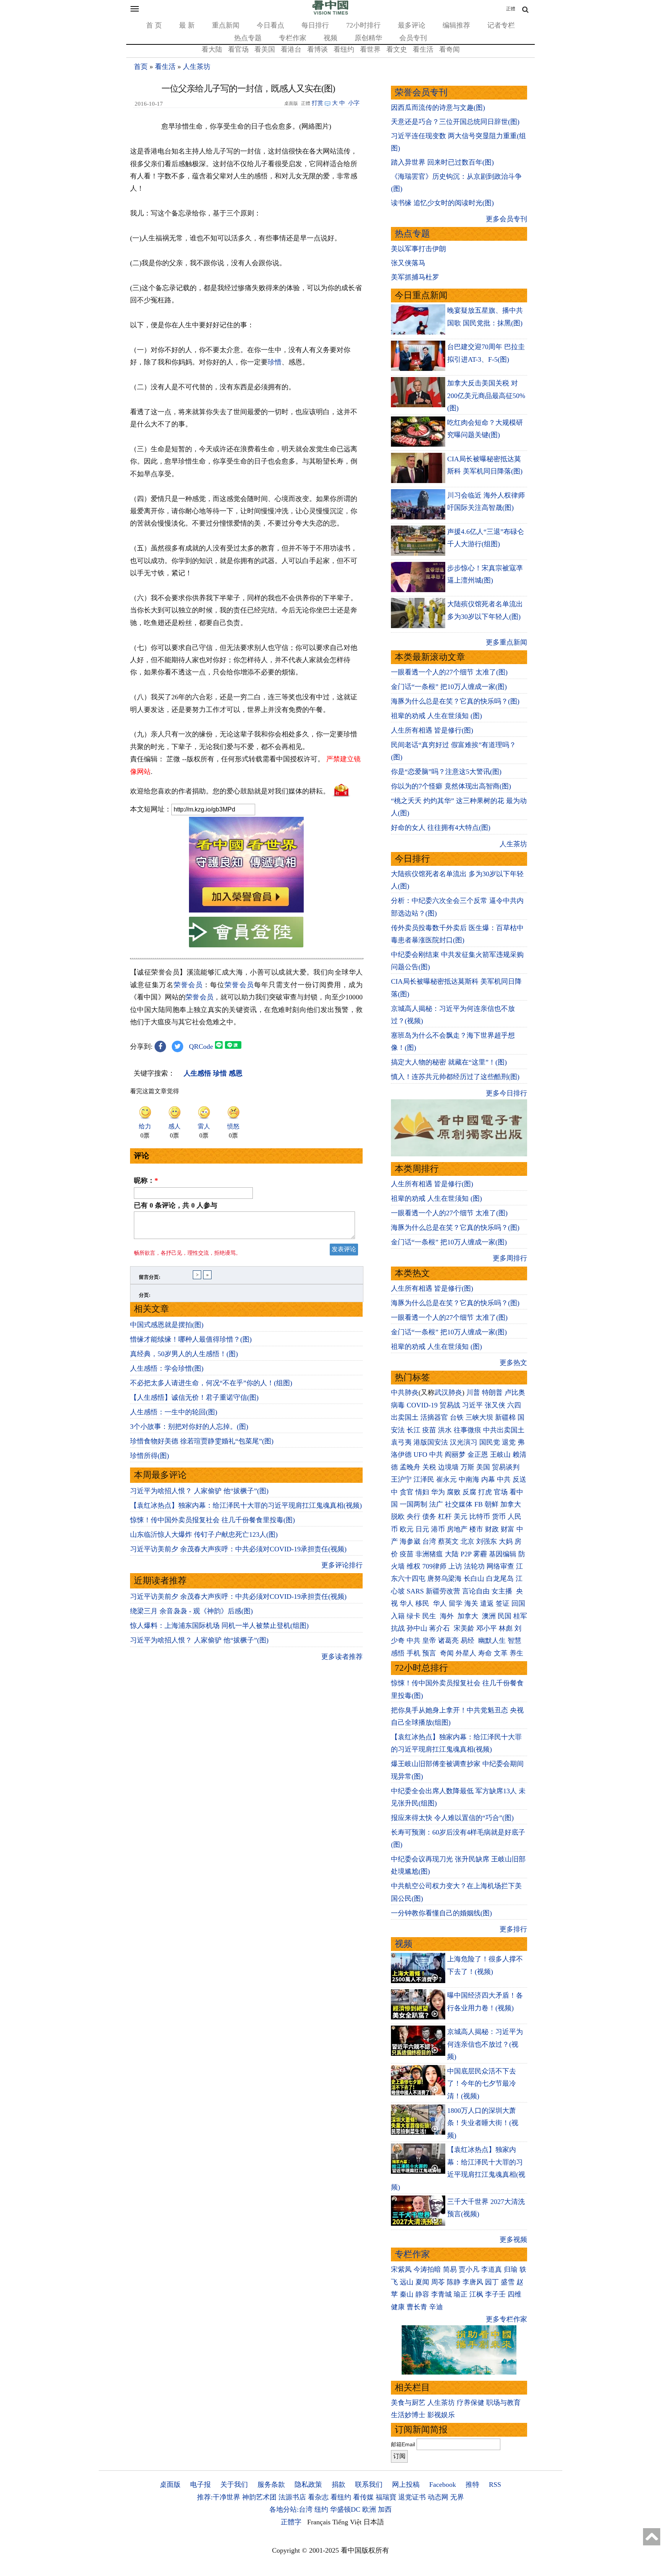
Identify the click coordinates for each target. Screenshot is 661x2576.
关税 (429, 1467)
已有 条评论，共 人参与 (176, 1205)
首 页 (154, 25)
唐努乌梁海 (444, 1579)
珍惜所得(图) (150, 1456)
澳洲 (489, 1616)
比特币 (480, 1517)
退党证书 (412, 2497)
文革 (501, 1653)
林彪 (506, 1628)
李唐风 (473, 2282)
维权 (414, 1566)
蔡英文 (448, 1541)
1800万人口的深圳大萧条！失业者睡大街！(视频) (483, 2123)
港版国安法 (431, 1442)
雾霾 (480, 1554)
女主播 (503, 1591)
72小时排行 (363, 25)
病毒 (398, 1405)
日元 (422, 1529)
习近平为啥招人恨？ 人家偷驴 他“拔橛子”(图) (199, 1491)
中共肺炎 (405, 1392)
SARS (415, 1591)
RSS (495, 2485)
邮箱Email (403, 2444)
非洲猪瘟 (429, 1554)
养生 (516, 1653)
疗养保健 (471, 2403)
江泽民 (424, 1479)
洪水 (445, 1430)
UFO (420, 1455)
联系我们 (369, 2485)
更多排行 (513, 1929)
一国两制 (414, 1504)
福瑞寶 (386, 2497)
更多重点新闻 (506, 642)
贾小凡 (469, 2269)
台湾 (429, 1541)
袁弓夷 (401, 1442)
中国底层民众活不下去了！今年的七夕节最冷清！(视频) (482, 2084)
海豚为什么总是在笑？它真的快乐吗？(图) (455, 701)
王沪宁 (401, 1479)
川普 (473, 1392)
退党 (509, 1442)
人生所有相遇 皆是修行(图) (432, 730)
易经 (468, 1641)
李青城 (441, 2294)
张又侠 (495, 1405)
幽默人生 (492, 1641)
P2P (466, 1554)
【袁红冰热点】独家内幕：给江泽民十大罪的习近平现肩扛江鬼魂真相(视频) (246, 1505)
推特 (472, 2485)
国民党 (490, 1442)
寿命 (485, 1653)
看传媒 (363, 2497)
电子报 (200, 2485)
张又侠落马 (408, 263)
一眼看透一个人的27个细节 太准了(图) (449, 672)
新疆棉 (505, 1417)
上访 (455, 1566)
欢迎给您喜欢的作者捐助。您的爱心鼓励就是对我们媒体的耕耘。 (230, 791)
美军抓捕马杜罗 (415, 277)
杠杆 (445, 1517)
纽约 (321, 2509)
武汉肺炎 (448, 1392)
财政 (492, 1529)
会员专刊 (413, 38)
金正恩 (478, 1455)
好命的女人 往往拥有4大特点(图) (441, 828)
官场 (501, 1492)
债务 (429, 1517)
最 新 (187, 25)
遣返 (487, 1603)
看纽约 (344, 49)
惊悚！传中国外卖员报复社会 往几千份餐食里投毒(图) (212, 1520)
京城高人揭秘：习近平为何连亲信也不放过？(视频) (485, 2044)
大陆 (452, 1554)
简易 (450, 2269)
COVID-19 (422, 1405)
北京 (467, 1541)
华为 (438, 1492)
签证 (503, 1603)
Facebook (443, 2485)
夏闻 (422, 2282)
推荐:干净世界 (219, 2497)
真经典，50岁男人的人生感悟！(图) (184, 1354)
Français (319, 2522)
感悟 (398, 1653)
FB (479, 1504)
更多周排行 (510, 1258)
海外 (448, 1616)
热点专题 (248, 38)
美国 (483, 1467)
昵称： (146, 1180)
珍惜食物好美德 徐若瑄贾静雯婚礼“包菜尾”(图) (202, 1441)
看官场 (238, 49)
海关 (471, 1603)
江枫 (476, 2294)
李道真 (492, 2269)
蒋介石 (440, 1628)
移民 (422, 1603)
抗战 (398, 1628)
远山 (407, 2282)
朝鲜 (492, 1504)
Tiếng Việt (347, 2522)
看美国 (265, 49)
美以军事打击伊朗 (418, 249)
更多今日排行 (506, 1093)
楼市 (476, 1529)
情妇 (422, 1492)
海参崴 (410, 1541)
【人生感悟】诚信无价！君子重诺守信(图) (194, 1397)
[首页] (330, 13)
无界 (457, 2497)
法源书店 (292, 2497)
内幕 (488, 1479)
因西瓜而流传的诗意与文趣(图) (438, 108)
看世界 (370, 49)
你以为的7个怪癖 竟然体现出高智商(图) (451, 786)
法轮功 (474, 1566)
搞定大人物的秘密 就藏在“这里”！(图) (449, 1062)
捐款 (339, 2485)
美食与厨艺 (408, 2403)
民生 (430, 1616)
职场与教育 (503, 2403)
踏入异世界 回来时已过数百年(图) (442, 162)
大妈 (506, 1541)
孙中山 (417, 1628)
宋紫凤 (401, 2269)
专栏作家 (293, 38)
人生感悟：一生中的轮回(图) (174, 1412)
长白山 (474, 1579)
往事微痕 (467, 1430)
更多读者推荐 (342, 1657)
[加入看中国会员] (246, 910)
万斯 (467, 1467)
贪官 (407, 1492)
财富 (508, 1529)
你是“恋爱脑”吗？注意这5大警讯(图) (446, 772)
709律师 (434, 1566)
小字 (354, 103)
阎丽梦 (455, 1455)
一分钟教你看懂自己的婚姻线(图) (441, 1913)
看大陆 (212, 49)
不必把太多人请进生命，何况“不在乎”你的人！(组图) (211, 1383)
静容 (422, 2294)
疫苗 (429, 1430)
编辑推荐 (456, 25)
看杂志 (318, 2497)
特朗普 (492, 1392)
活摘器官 (434, 1417)
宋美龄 (464, 1628)
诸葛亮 (448, 1641)
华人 (407, 1603)
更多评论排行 (342, 1565)
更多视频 (513, 2240)
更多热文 (513, 1363)
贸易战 (450, 1405)
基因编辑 (503, 1554)
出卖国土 (405, 1417)
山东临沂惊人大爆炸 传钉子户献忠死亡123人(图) (204, 1534)
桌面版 (170, 2485)
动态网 (438, 2497)
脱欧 (398, 1517)
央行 (414, 1517)
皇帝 (429, 1641)
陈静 (454, 2282)
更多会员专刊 (506, 219)
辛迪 (436, 2307)
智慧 (514, 1641)
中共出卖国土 (504, 1430)
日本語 (374, 2522)
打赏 (317, 103)
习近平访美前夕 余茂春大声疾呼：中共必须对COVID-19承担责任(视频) (238, 1549)
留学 (456, 1603)
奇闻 (447, 1653)
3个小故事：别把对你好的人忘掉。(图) (189, 1427)
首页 (141, 67)
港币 (438, 1529)
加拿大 (511, 1504)
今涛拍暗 (427, 2269)
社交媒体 (459, 1504)
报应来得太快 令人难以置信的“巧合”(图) (452, 1818)
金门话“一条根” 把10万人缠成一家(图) (449, 687)
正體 (511, 9)
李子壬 (495, 2294)
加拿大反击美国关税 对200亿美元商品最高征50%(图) (486, 396)
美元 (461, 1517)
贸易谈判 (507, 1467)
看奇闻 (449, 49)
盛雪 (508, 2282)
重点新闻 (226, 25)
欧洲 (369, 2509)
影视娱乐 (441, 2415)
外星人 (466, 1653)
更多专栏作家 (506, 2319)
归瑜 (511, 2269)
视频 (330, 38)
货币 (499, 1517)
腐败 (454, 1492)
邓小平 (487, 1628)
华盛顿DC (345, 2509)
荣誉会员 (188, 985)
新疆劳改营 (443, 1591)
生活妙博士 (408, 2415)
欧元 (407, 1529)
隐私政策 (308, 2485)
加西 (385, 2509)
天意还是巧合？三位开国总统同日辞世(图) (455, 122)
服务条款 (271, 2485)
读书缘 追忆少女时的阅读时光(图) (442, 203)
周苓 (438, 2282)
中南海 (469, 1479)
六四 (514, 1405)
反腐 (469, 1492)
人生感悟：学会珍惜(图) (167, 1368)
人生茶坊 (197, 67)
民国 (505, 1616)
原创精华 (368, 38)
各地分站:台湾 (291, 2509)
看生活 (423, 49)
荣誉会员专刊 (421, 92)
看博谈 (317, 49)
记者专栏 (501, 25)
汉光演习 (464, 1442)
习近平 (472, 1405)
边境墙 (448, 1467)
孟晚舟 (410, 1467)
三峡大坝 (479, 1417)
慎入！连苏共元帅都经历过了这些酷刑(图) (455, 1077)
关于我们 (234, 2485)
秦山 (407, 2294)
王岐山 (500, 1455)
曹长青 (417, 2307)
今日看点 (270, 25)
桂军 (520, 1616)
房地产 (457, 1529)
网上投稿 (406, 2485)
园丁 (492, 2282)
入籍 (398, 1616)
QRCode (201, 1046)
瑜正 (461, 2294)
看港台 (291, 49)
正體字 (291, 2522)
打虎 (485, 1492)
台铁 (457, 1417)
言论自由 (476, 1591)
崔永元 (446, 1479)
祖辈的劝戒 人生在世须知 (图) (436, 716)
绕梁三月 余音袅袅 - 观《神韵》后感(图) (191, 1611)
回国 (518, 1603)
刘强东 (487, 1541)
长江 (414, 1430)
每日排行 (315, 25)
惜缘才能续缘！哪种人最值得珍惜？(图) (191, 1339)
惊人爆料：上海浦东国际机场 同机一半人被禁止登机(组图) (219, 1626)
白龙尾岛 (500, 1579)
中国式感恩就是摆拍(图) (167, 1325)
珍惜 (275, 362)
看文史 (397, 49)
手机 (414, 1653)
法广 (436, 1504)
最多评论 (412, 25)
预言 (430, 1653)
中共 (436, 1455)
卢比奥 (515, 1392)
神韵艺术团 (259, 2497)
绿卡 (414, 1616)
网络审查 (500, 1566)
